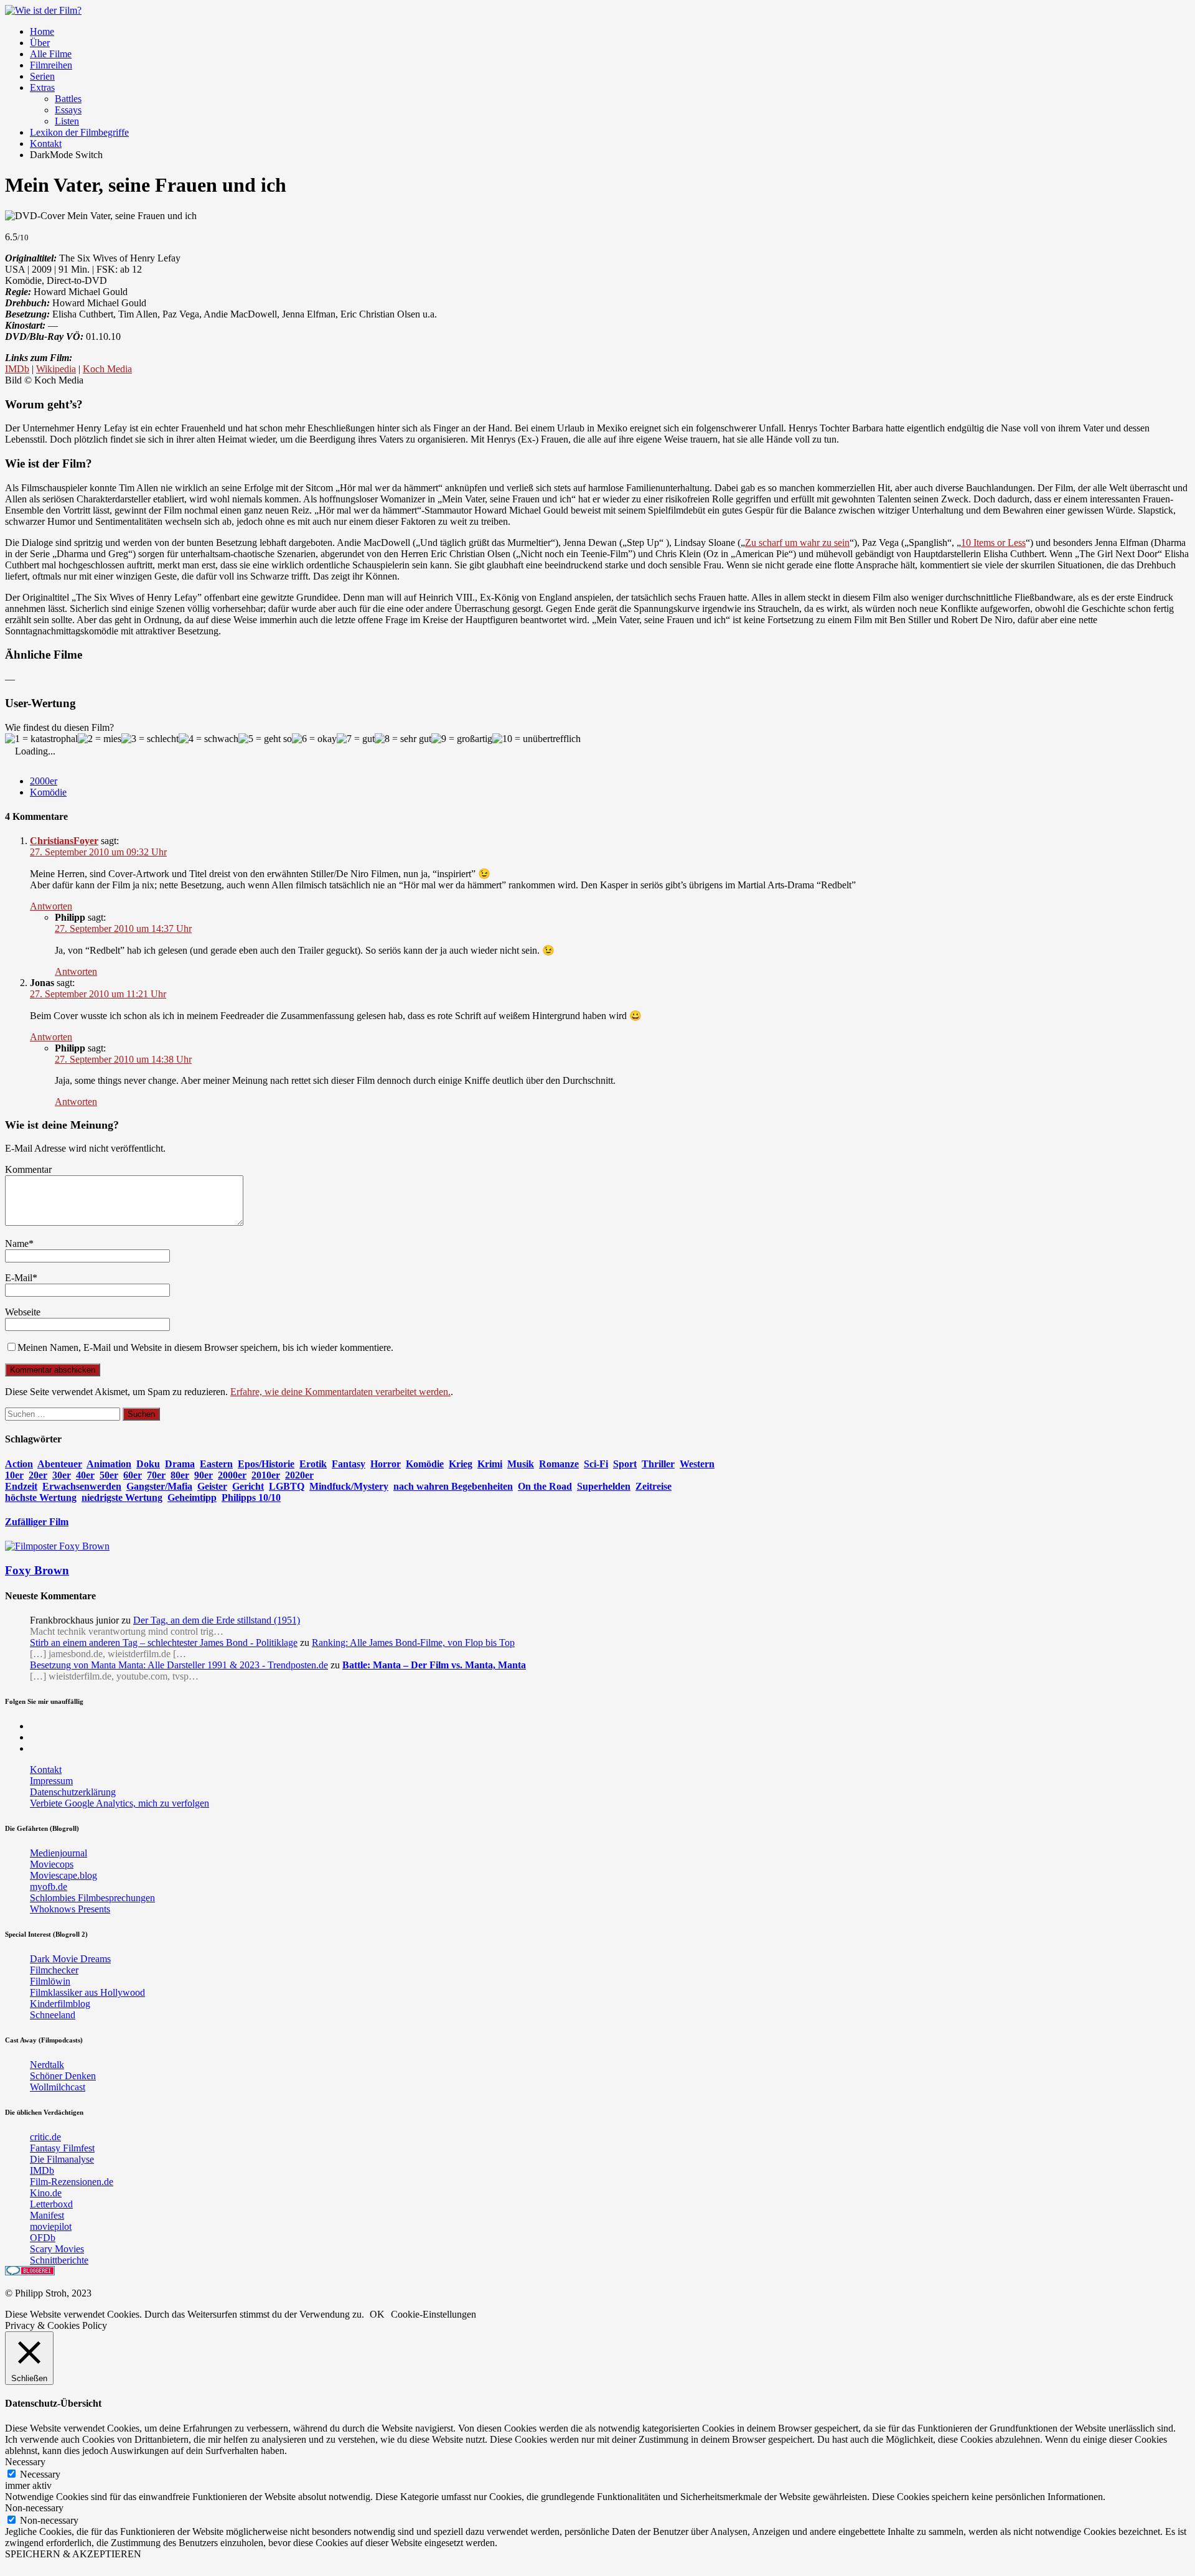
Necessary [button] (25, 2462)
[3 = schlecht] (150, 739)
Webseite (23, 1312)
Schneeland (53, 2015)
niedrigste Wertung (122, 1497)
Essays (68, 110)
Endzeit (21, 1486)
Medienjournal (59, 1853)
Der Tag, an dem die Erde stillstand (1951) (217, 1620)
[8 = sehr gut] (403, 739)
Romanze (559, 1464)
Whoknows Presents (70, 1909)
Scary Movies (57, 2249)
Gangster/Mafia (159, 1486)
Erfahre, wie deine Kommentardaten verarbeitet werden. (340, 1392)
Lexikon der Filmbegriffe (79, 132)
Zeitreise (654, 1486)
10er (14, 1475)
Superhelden (604, 1486)
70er (156, 1475)
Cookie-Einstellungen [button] (433, 2314)
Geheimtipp (192, 1497)
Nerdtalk (47, 2065)
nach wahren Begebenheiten (453, 1486)
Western (697, 1464)
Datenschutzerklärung (73, 1792)
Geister (212, 1486)
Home (42, 31)
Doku (148, 1464)
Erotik (313, 1464)
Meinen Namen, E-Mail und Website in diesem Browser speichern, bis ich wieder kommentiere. (205, 1347)
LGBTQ (287, 1486)
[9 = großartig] (462, 739)
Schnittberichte (59, 2260)
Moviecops (52, 1864)
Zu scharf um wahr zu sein (797, 543)
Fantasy (349, 1464)
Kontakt (46, 143)
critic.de (45, 2137)
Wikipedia (56, 369)
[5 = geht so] (265, 739)
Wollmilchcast (58, 2087)
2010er (266, 1475)
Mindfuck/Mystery (349, 1486)
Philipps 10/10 (251, 1497)
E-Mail (19, 1278)
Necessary (40, 2474)
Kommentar (28, 1169)
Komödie (48, 792)
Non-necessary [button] (34, 2508)
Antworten (51, 906)
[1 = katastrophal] (41, 739)
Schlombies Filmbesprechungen (92, 1898)
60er (133, 1475)
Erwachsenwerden (82, 1486)
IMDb (17, 369)
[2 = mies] (100, 739)
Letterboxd (51, 2204)
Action (19, 1464)
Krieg (461, 1464)
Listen (67, 121)
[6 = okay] (314, 739)
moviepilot (51, 2226)
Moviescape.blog (63, 1875)
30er (62, 1475)
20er (38, 1475)
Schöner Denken (63, 2076)
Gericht (248, 1486)
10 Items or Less (993, 543)
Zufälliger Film (37, 1522)
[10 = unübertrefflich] (537, 739)
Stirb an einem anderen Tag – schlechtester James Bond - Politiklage (164, 1643)
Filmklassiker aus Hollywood (87, 1992)
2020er (299, 1475)
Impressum (51, 1781)
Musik (521, 1464)
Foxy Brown (37, 1570)
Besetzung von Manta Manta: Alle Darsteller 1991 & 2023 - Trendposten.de (179, 1665)
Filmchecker (54, 1970)
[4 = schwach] (209, 739)
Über (40, 43)
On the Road (545, 1486)
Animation (109, 1464)
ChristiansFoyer (64, 841)
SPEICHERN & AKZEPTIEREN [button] (73, 2554)
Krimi (490, 1464)
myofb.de (49, 1887)
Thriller (658, 1464)
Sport (625, 1464)
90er (204, 1475)
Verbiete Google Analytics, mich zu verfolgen (119, 1803)
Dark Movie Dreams (70, 1959)
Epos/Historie (266, 1464)
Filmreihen (51, 65)
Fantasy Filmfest (62, 2148)
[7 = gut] (356, 739)
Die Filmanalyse (62, 2159)
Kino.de (46, 2193)
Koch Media (107, 369)
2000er (44, 781)
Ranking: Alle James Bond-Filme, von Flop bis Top (413, 1643)
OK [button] (377, 2314)
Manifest (47, 2215)
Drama (180, 1464)
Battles (68, 99)
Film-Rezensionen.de (72, 2182)
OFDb (43, 2238)
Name (17, 1243)
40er (85, 1475)
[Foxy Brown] (57, 1546)
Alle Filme (51, 54)
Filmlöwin (50, 1981)
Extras (42, 87)
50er (109, 1475)
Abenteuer (60, 1464)
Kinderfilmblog (60, 2004)
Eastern (216, 1464)
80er (180, 1475)
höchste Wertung (41, 1497)
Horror (386, 1464)
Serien (42, 76)
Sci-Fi (596, 1464)
